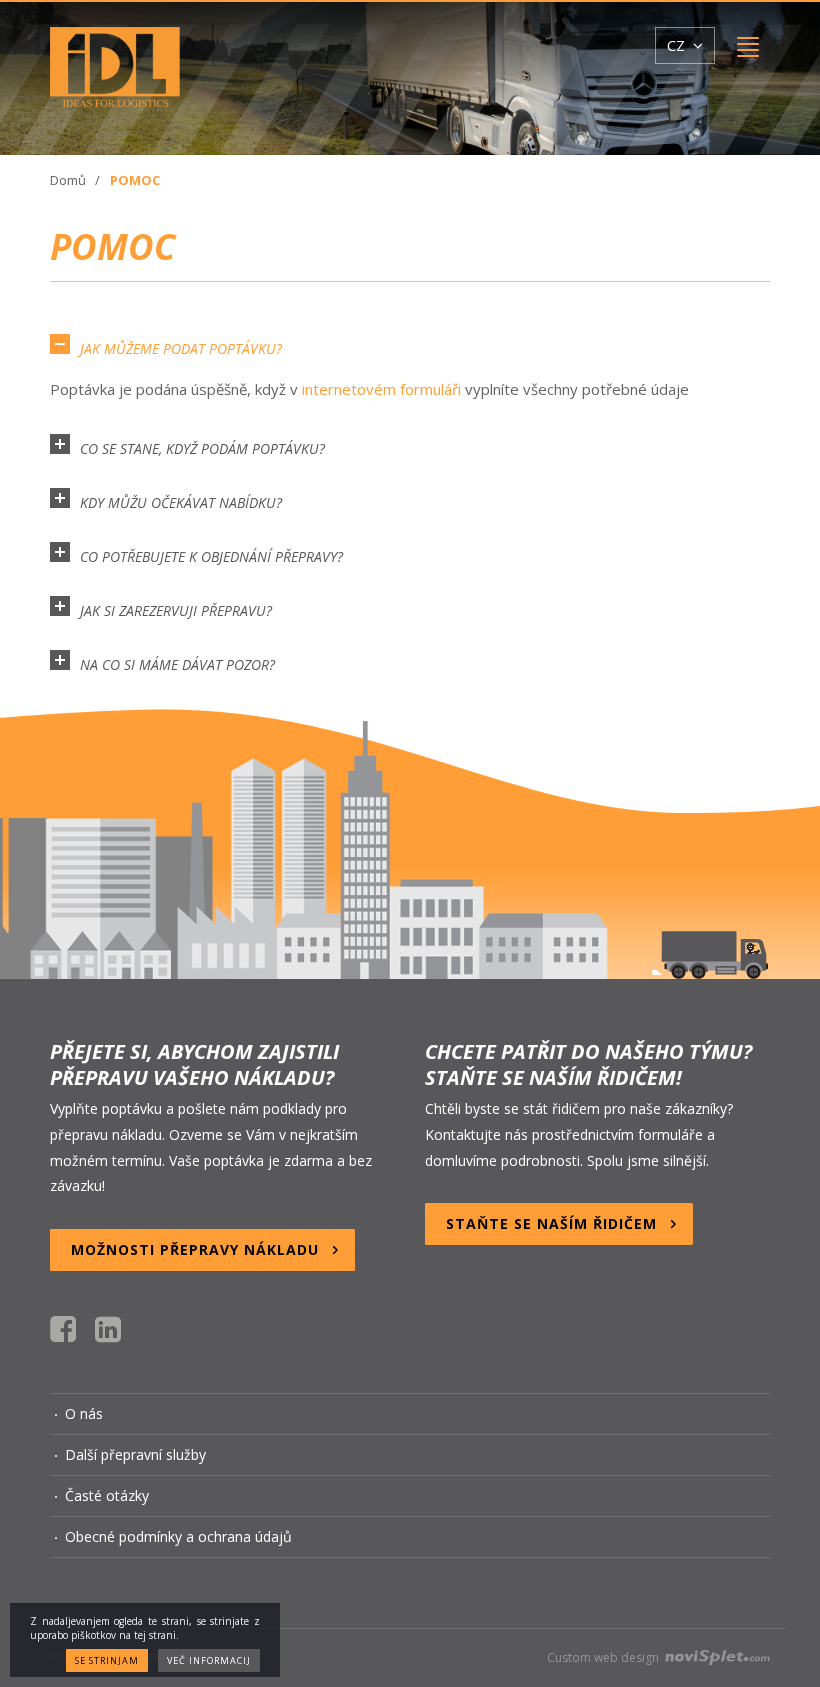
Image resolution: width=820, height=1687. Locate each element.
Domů (68, 180)
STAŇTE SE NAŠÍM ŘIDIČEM (551, 1223)
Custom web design (604, 1657)
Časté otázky (107, 1495)
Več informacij (209, 1660)
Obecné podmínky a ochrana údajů (178, 1536)
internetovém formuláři (381, 389)
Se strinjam (107, 1660)
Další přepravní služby (135, 1454)
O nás (84, 1413)
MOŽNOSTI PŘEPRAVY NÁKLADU (195, 1249)
